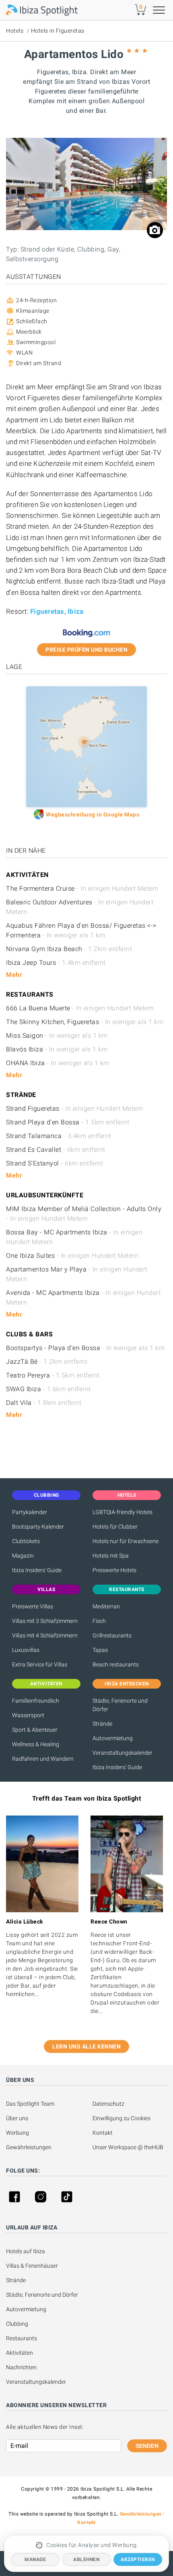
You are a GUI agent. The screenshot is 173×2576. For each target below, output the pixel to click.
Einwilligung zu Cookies (122, 2118)
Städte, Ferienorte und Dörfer (120, 1705)
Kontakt (103, 2133)
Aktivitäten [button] (46, 1684)
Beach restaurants (116, 1664)
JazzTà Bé (47, 1362)
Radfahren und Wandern (43, 1759)
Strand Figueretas (75, 1108)
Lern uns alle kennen (86, 2046)
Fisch (99, 1621)
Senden (147, 2446)
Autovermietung (113, 1738)
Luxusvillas (26, 1650)
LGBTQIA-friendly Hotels (123, 1512)
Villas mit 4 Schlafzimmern (45, 1635)
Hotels (15, 31)
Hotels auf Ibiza (26, 2251)
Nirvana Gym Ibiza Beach (69, 949)
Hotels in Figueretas (58, 31)
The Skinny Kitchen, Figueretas (85, 1022)
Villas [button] (46, 1589)
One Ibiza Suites (72, 1256)
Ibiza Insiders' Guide (37, 1570)
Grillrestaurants (112, 1635)
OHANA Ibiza (58, 1063)
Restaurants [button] (127, 1589)
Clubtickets (26, 1541)
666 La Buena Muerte (80, 1008)
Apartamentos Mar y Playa (77, 1274)
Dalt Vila (44, 1403)
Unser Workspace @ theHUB (128, 2147)
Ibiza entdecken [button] (127, 1684)
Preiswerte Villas (33, 1606)
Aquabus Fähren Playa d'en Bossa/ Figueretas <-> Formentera (81, 930)
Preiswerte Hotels (114, 1570)
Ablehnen (86, 2559)
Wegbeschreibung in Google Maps (93, 814)
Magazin (23, 1556)
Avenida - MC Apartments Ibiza (83, 1297)
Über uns (17, 2118)
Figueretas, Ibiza (57, 611)
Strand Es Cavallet (56, 1150)
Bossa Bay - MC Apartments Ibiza (74, 1237)
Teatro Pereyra (53, 1375)
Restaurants (22, 2338)
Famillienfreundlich (36, 1701)
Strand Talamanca (59, 1136)
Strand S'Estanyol (55, 1163)
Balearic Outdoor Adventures (80, 907)
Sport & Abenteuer (35, 1730)
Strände (102, 1724)
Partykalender (30, 1512)
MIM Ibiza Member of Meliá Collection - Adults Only (84, 1214)
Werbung (18, 2133)
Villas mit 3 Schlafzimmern (45, 1621)
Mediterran (106, 1606)
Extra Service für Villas (40, 1664)
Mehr (14, 975)
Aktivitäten (20, 2353)
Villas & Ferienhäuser (32, 2266)
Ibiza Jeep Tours (56, 963)
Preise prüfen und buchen (86, 650)
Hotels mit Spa (111, 1556)
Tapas (100, 1650)
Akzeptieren (138, 2559)
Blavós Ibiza (57, 1049)
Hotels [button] (127, 1495)
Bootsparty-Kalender (38, 1527)
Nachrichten (21, 2367)
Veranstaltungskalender (123, 1753)
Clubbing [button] (46, 1495)
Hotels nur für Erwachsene (126, 1541)
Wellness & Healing (36, 1744)
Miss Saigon (57, 1036)
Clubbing (17, 2324)
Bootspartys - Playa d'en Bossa (85, 1348)
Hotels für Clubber (115, 1527)
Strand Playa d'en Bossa (68, 1122)
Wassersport (28, 1715)
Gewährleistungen (29, 2147)
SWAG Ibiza (48, 1389)
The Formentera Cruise (82, 888)
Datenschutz (108, 2104)
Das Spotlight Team (30, 2104)
